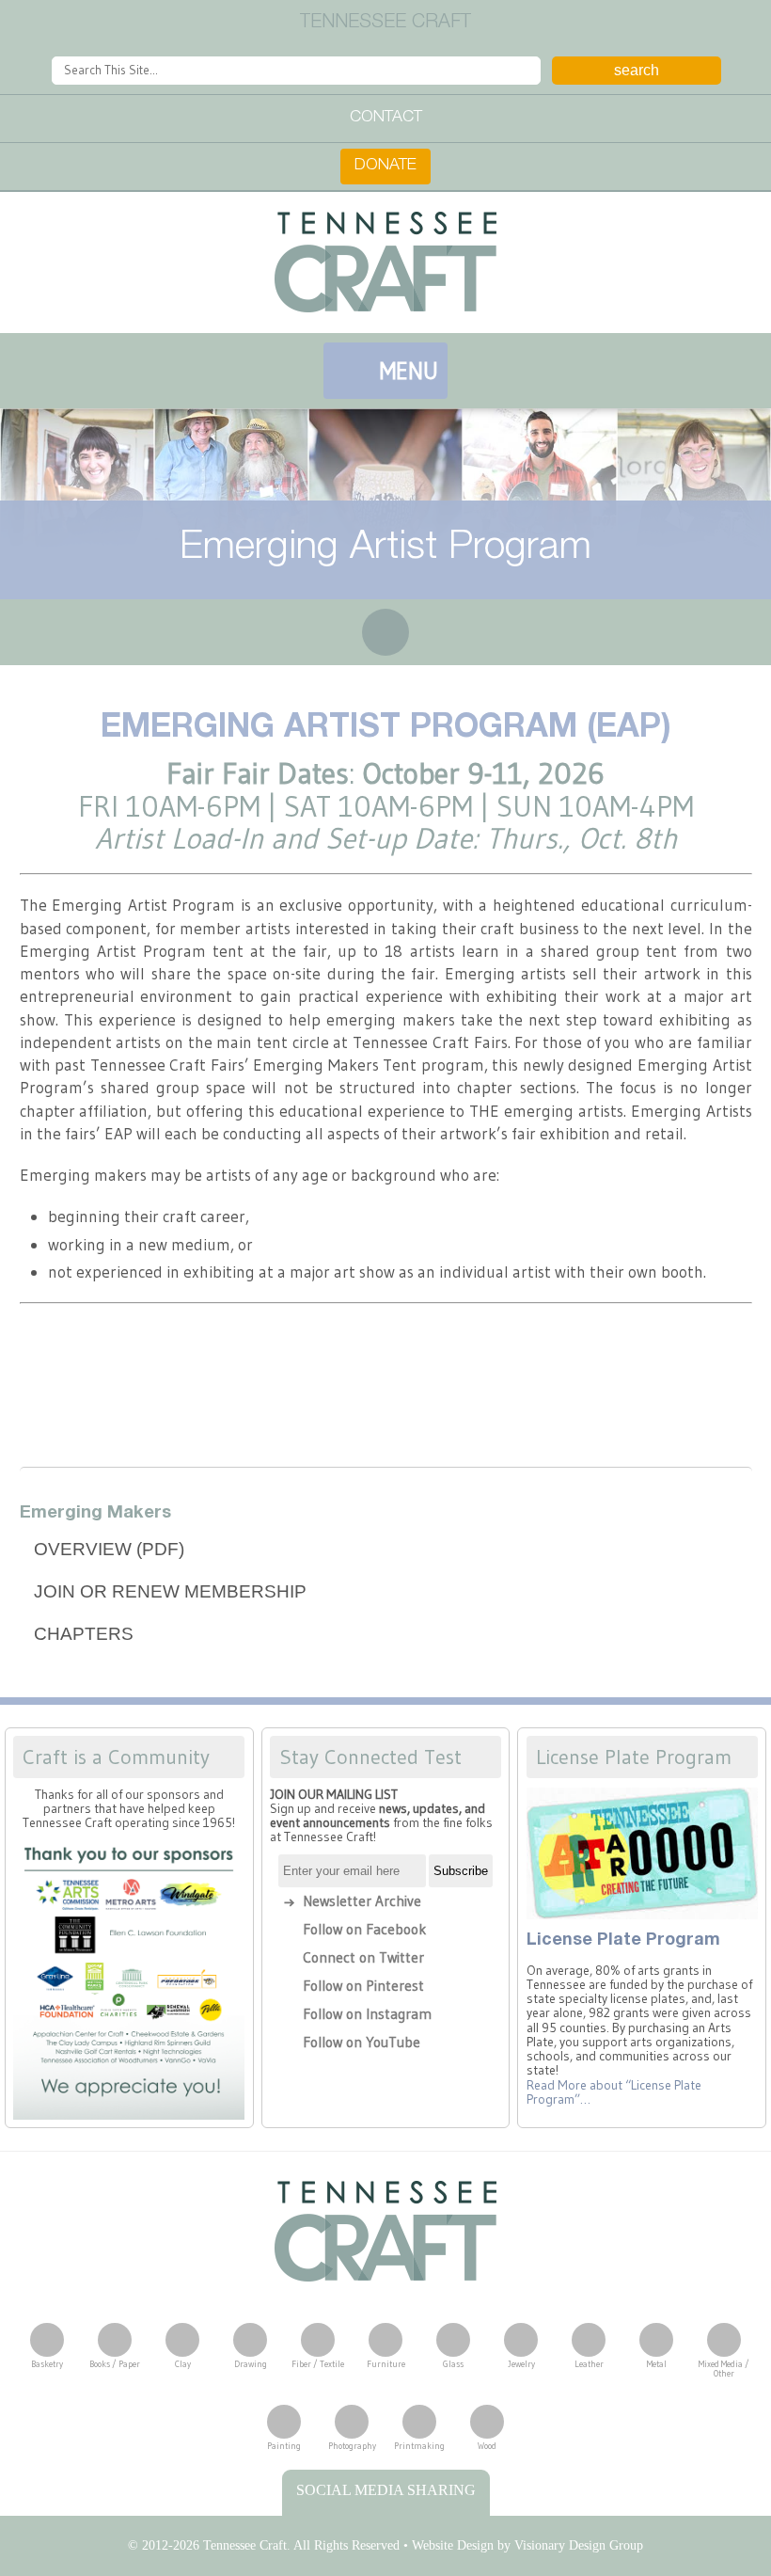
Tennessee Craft (385, 262)
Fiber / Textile (318, 2364)
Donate (385, 166)
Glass (453, 2364)
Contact (386, 118)
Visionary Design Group (579, 2545)
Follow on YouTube (362, 2042)
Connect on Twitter (363, 1957)
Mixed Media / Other (724, 2369)
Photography (352, 2446)
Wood (487, 2446)
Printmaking (419, 2446)
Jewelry (521, 2364)
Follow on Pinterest (363, 1986)
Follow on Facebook (364, 1929)
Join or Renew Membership (170, 1591)
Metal (657, 2364)
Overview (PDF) (109, 1549)
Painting (284, 2446)
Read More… (614, 2093)
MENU (409, 371)
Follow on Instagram (367, 2014)
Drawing (251, 2364)
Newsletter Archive (362, 1901)
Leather (589, 2364)
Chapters (84, 1634)
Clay (183, 2364)
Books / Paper (115, 2364)
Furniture (386, 2364)
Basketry (47, 2364)
